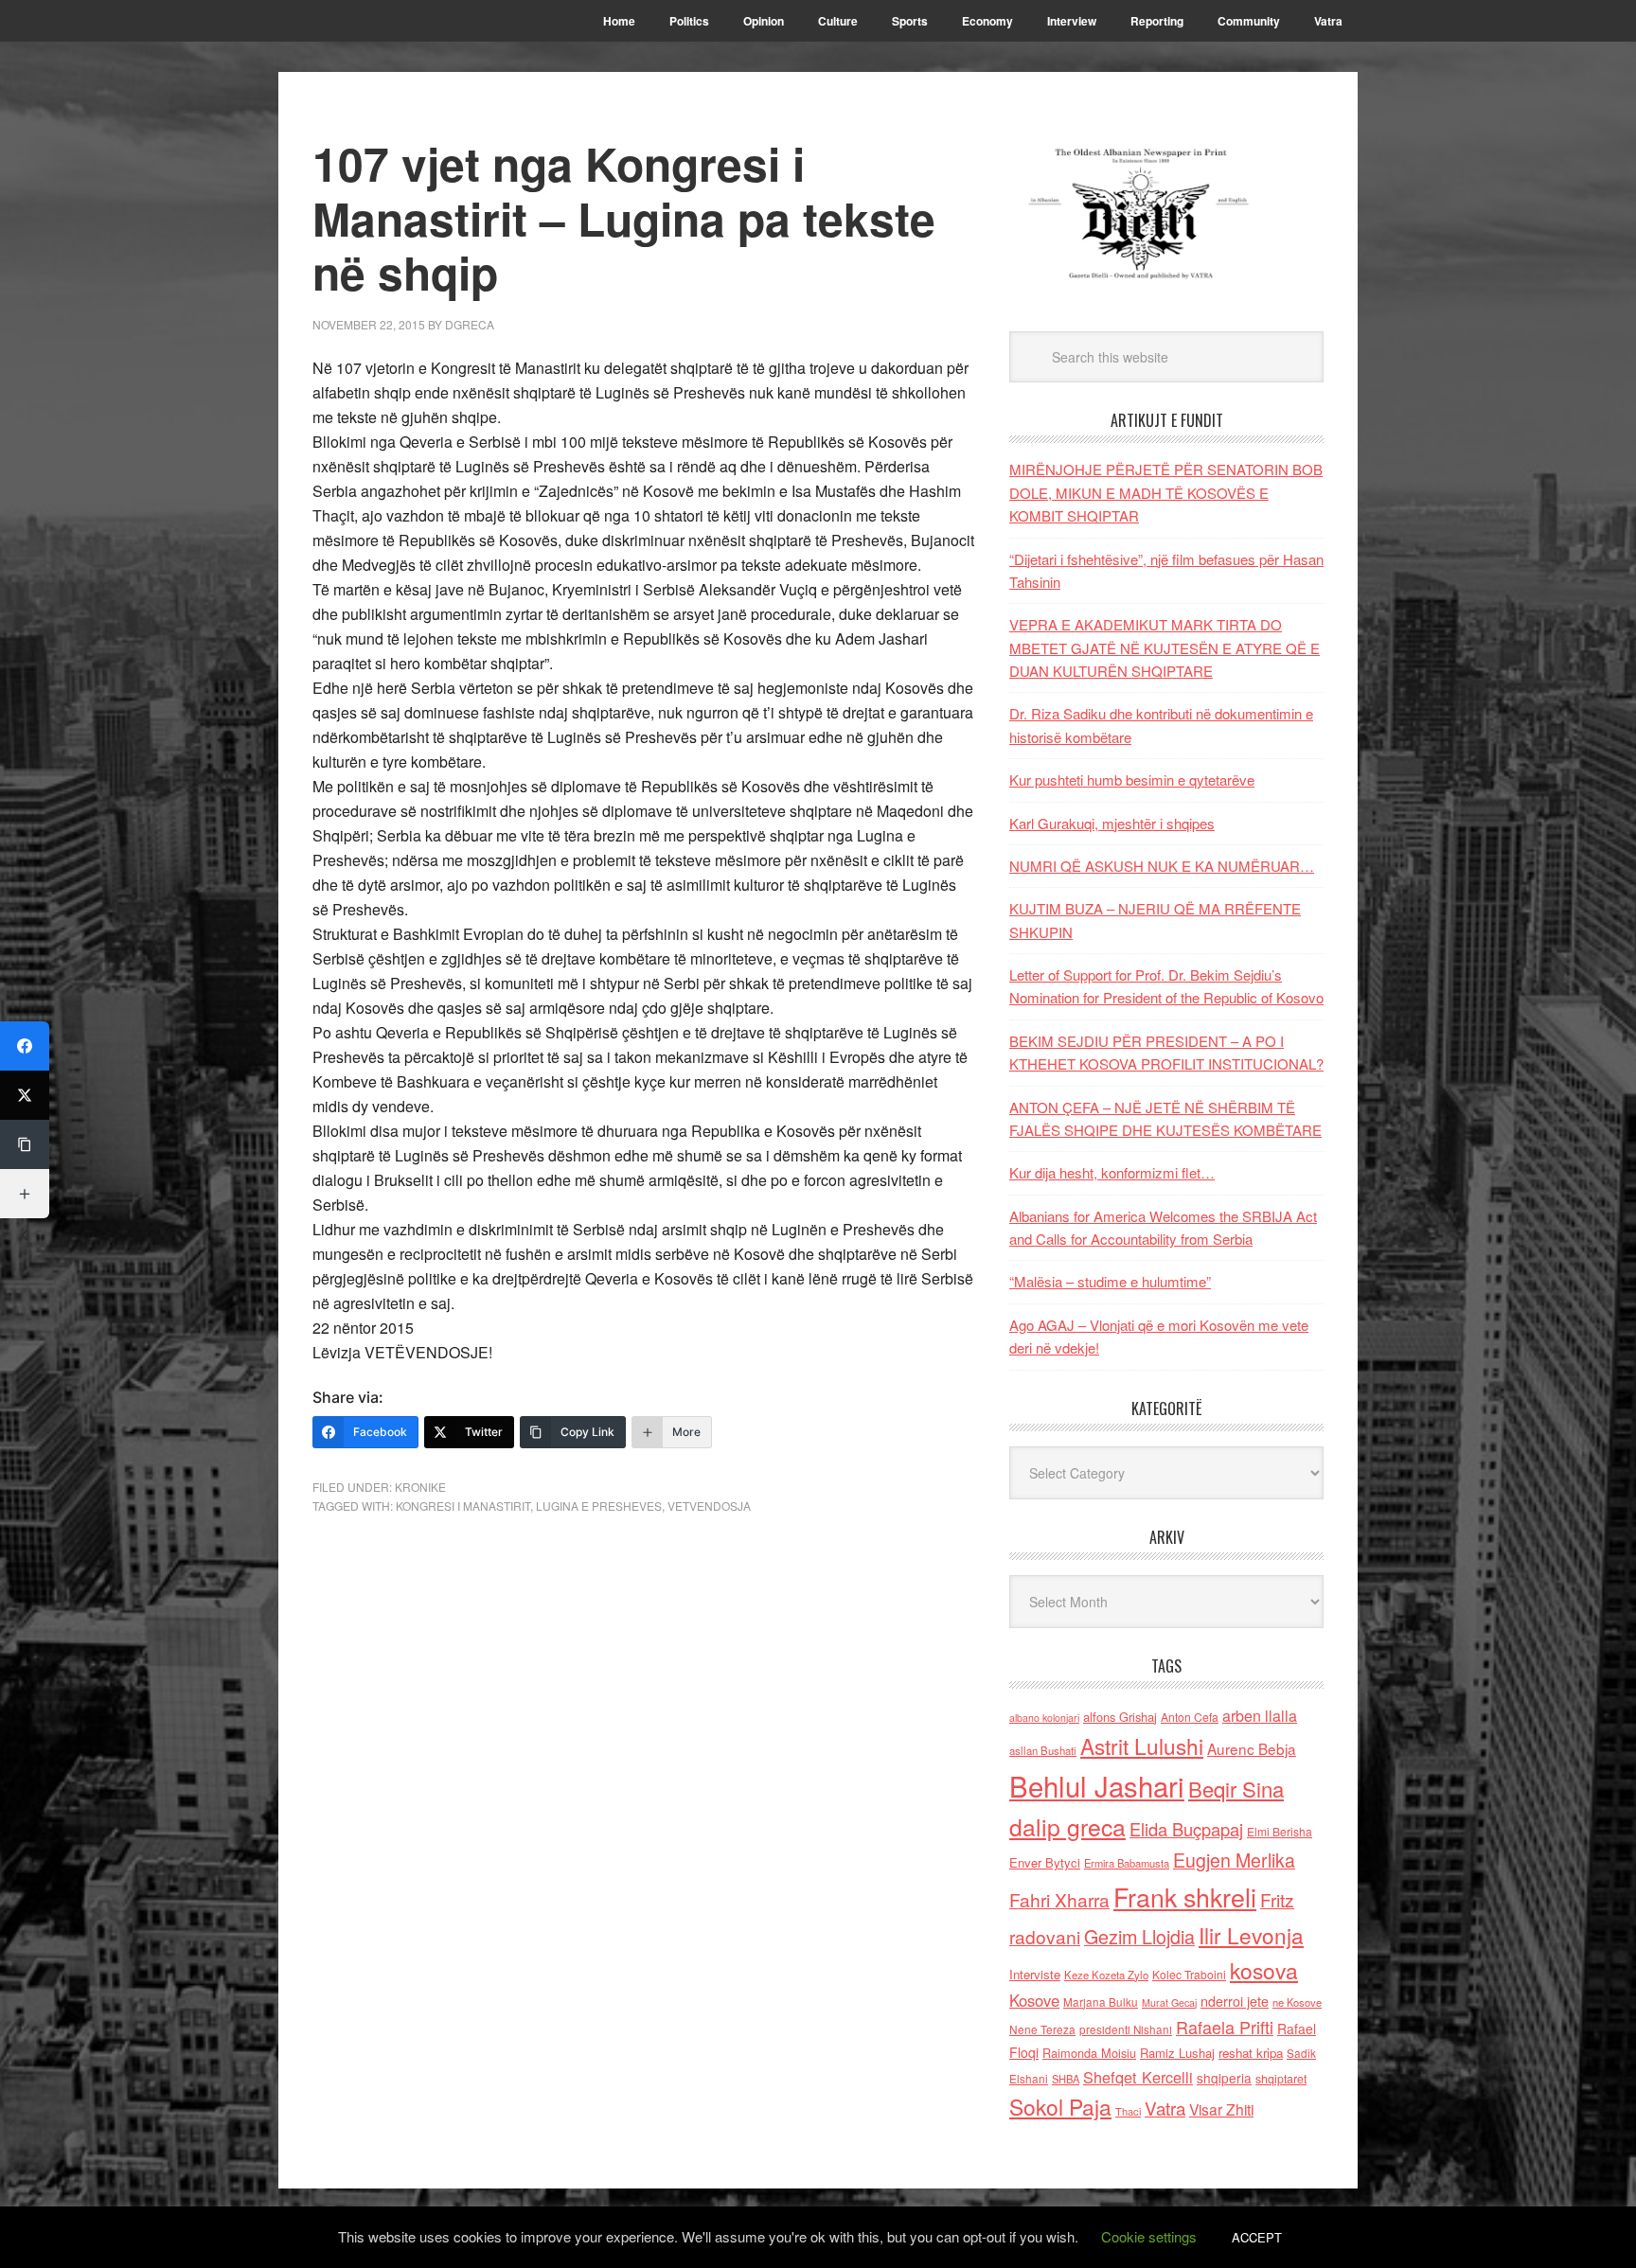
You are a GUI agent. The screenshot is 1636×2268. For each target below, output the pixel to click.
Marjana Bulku (1101, 2002)
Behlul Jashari (1097, 1785)
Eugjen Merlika (1234, 1860)
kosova (1264, 1970)
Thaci (1128, 2111)
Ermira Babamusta (1127, 1863)
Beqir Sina (1236, 1789)
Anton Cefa (1190, 1717)
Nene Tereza (1042, 2029)
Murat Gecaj (1169, 2002)
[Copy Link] (25, 1144)
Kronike (420, 1487)
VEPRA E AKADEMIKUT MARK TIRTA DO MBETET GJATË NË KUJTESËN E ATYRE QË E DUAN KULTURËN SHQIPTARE (1165, 647)
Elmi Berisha (1280, 1831)
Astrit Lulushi (1142, 1745)
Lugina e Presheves (599, 1506)
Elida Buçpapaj (1186, 1829)
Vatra (1165, 2108)
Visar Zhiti (1221, 2109)
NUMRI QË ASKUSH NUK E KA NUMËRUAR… (1162, 866)
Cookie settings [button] (1149, 2236)
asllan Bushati (1043, 1750)
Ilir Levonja (1251, 1935)
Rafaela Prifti (1225, 2027)
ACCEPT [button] (1257, 2237)
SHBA (1066, 2079)
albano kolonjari (1044, 1718)
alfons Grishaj (1120, 1717)
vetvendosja (709, 1506)
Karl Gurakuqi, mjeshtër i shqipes (1112, 823)
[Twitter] (25, 1095)
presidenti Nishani (1126, 2029)
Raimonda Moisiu (1089, 2053)
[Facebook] (25, 1046)
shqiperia (1224, 2078)
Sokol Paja (1060, 2106)
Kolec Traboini (1189, 1974)
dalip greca (1067, 1826)
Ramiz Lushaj (1177, 2053)
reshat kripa (1251, 2053)
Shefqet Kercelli (1138, 2077)
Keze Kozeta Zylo (1106, 1975)
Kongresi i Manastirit (463, 1506)
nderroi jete (1235, 2001)
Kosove (1034, 2000)
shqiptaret (1281, 2079)
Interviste (1035, 1974)
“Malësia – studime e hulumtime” (1110, 1281)
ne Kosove (1297, 2002)
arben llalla (1260, 1716)
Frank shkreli (1185, 1896)
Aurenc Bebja (1252, 1748)
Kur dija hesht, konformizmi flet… (1112, 1172)
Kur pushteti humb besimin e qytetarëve (1132, 780)
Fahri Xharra (1059, 1899)
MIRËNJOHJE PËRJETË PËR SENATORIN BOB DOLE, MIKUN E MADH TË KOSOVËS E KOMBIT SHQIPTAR (1166, 492)
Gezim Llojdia (1139, 1936)
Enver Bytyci (1045, 1862)
